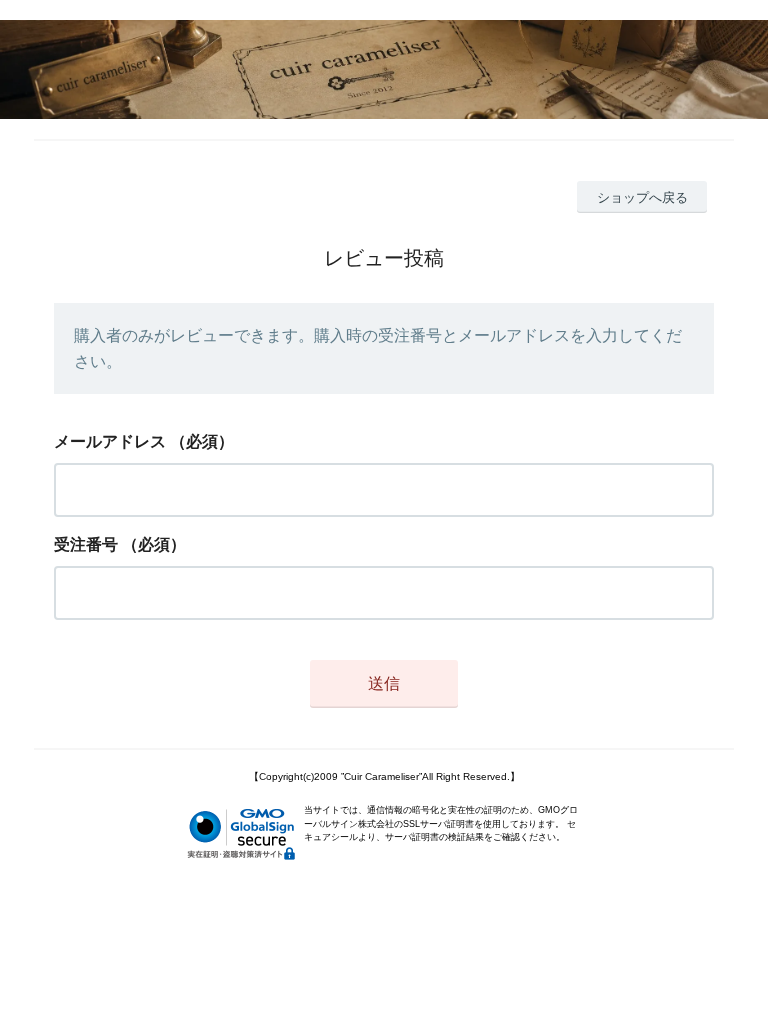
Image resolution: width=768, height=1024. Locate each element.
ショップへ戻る (642, 197)
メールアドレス (110, 441)
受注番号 (86, 544)
